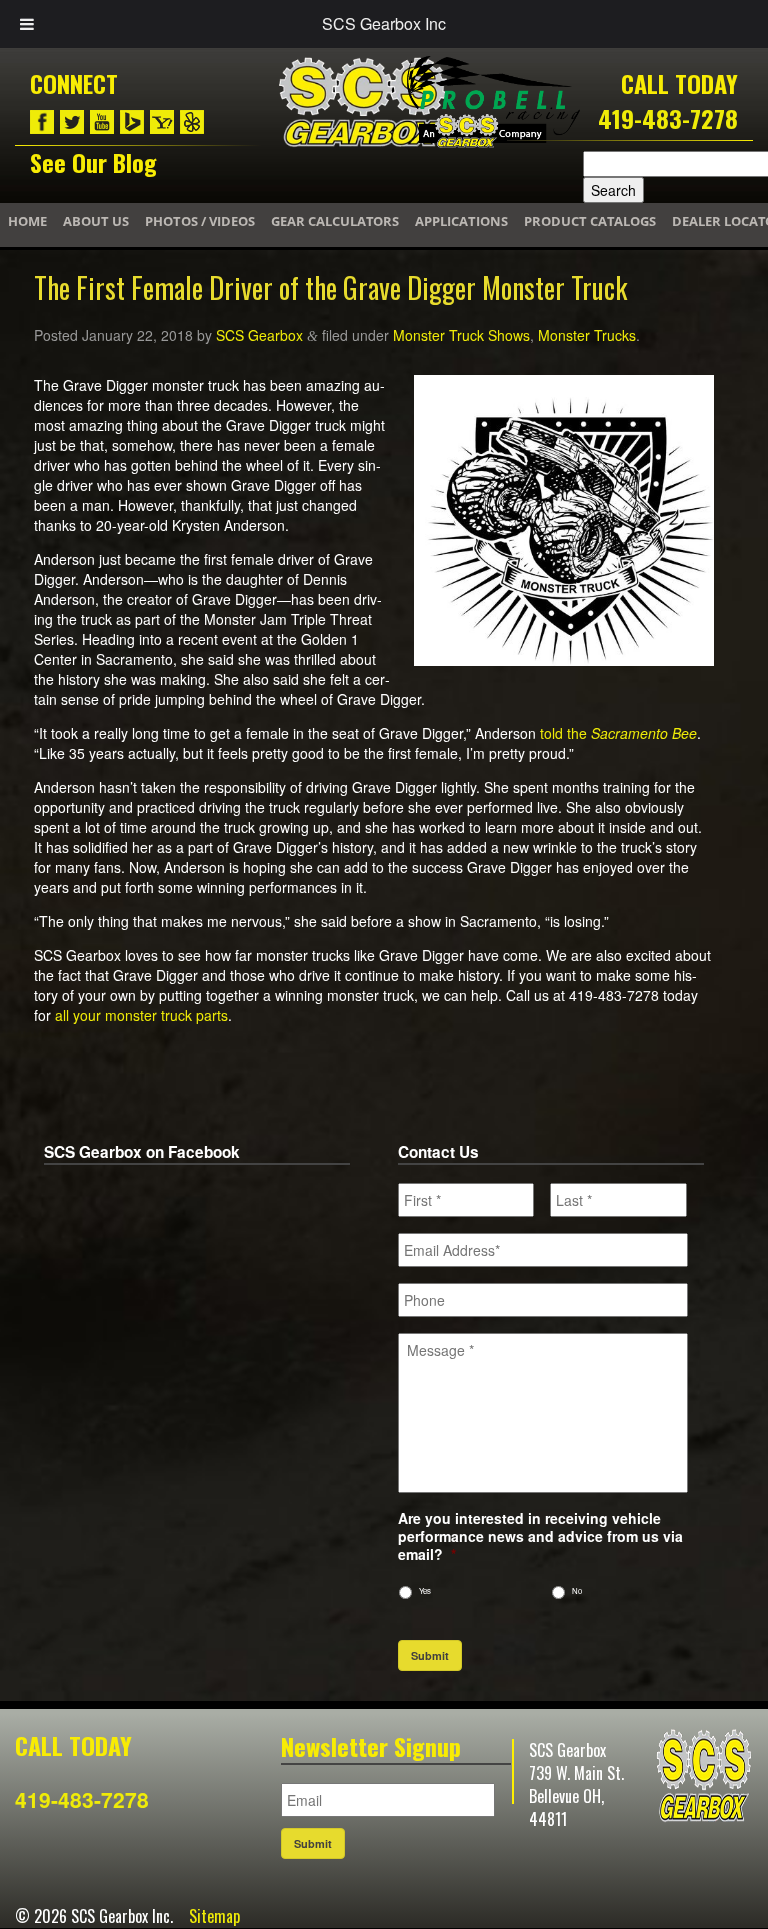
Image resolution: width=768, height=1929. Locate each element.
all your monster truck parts (141, 1015)
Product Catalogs (590, 221)
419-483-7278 (668, 118)
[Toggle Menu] (27, 24)
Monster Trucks (587, 335)
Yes (425, 1590)
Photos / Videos (200, 221)
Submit (430, 1655)
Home (27, 221)
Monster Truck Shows (461, 335)
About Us (96, 221)
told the (565, 733)
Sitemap (214, 1916)
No (577, 1590)
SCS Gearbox (259, 335)
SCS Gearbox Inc (384, 23)
